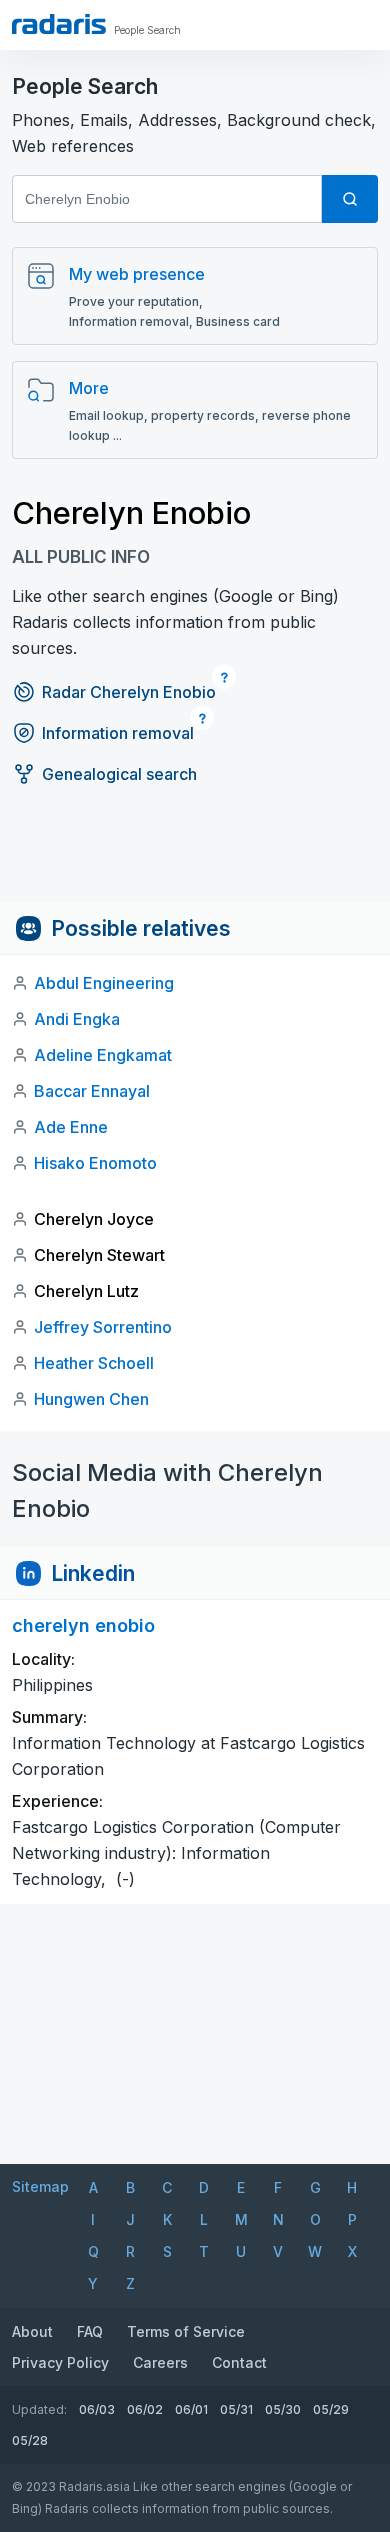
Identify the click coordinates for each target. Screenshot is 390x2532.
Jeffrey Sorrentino (103, 1327)
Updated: (39, 2409)
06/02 (145, 2409)
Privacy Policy (60, 2362)
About (32, 2331)
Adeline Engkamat (103, 1055)
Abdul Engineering (104, 983)
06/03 (97, 2409)
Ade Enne (71, 1127)
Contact (239, 2362)
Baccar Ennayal (92, 1091)
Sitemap (40, 2186)
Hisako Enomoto (95, 1163)
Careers (160, 2362)
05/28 (30, 2440)
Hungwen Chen (91, 1399)
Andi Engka (77, 1019)
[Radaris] (59, 24)
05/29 (331, 2409)
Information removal (118, 733)
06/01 (191, 2409)
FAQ (90, 2331)
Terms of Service (186, 2331)
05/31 (236, 2409)
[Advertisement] (195, 857)
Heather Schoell (94, 1363)
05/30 (283, 2409)
